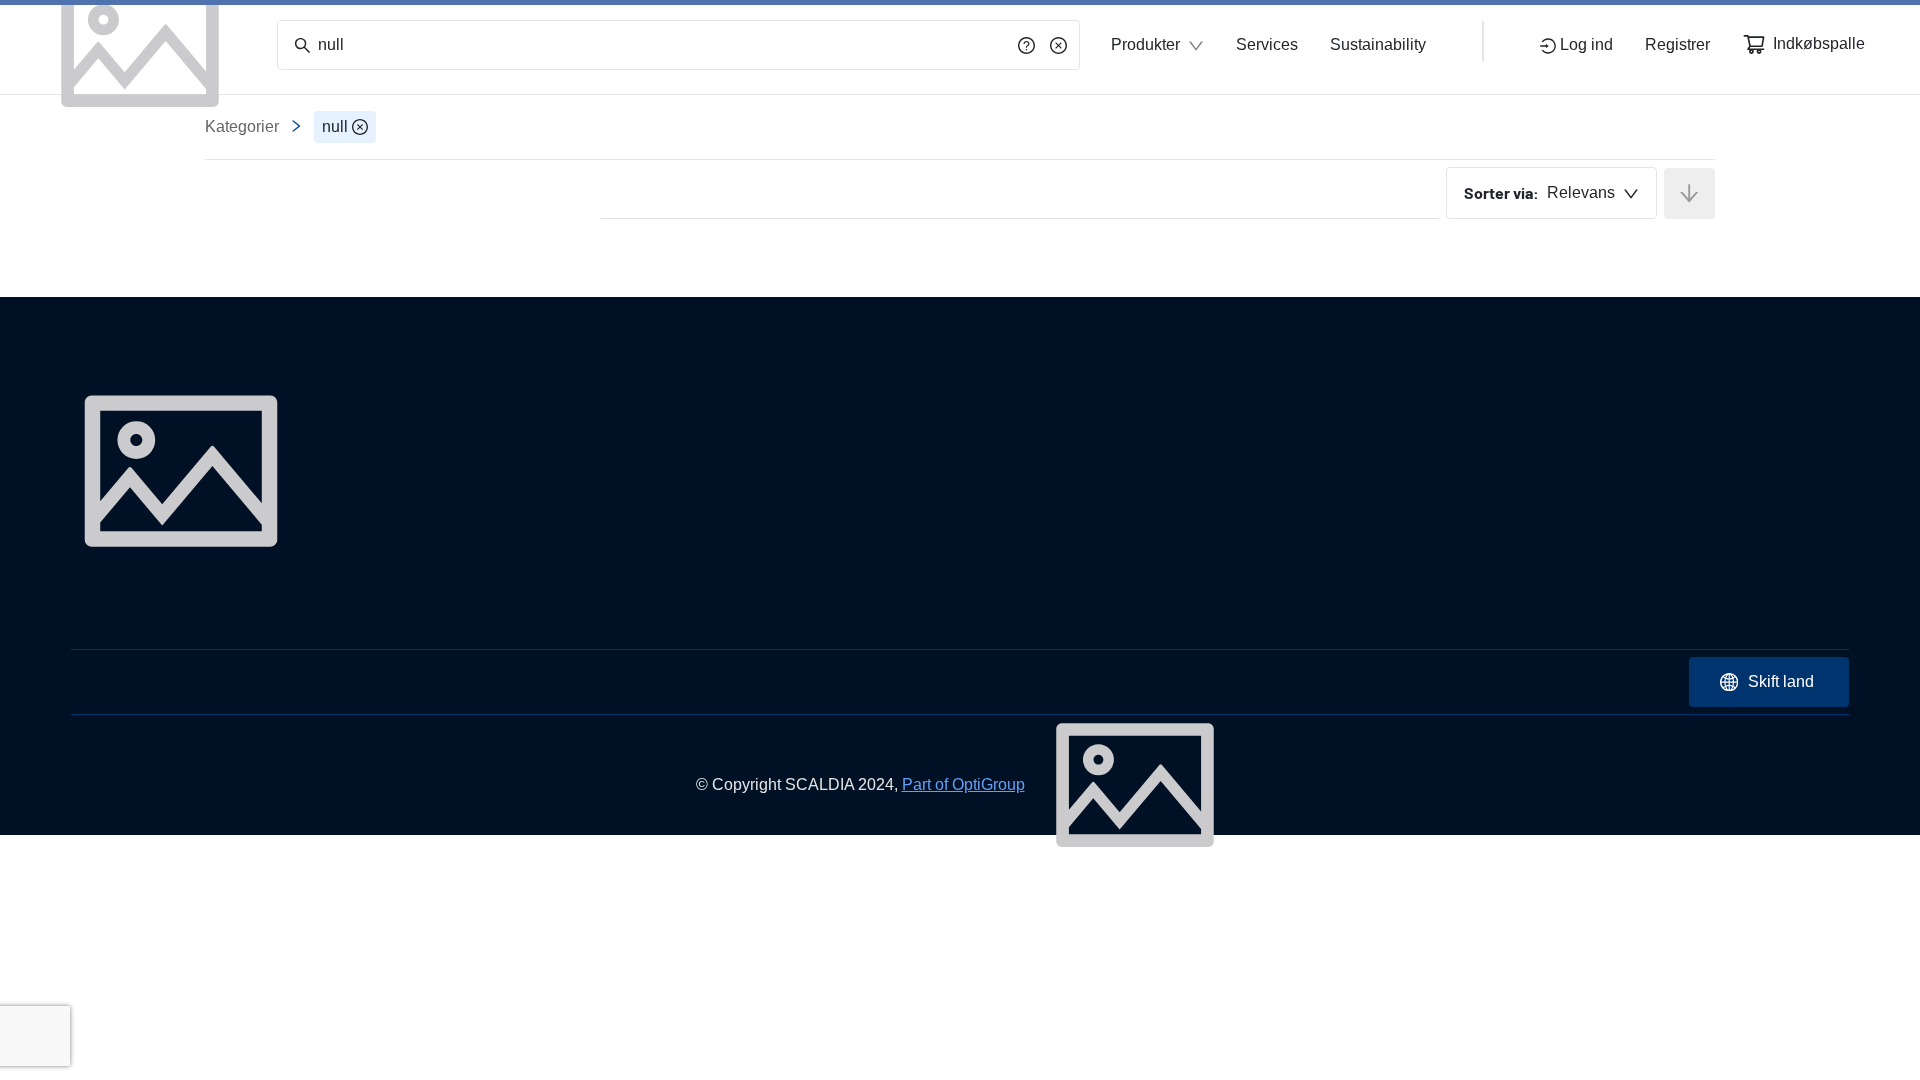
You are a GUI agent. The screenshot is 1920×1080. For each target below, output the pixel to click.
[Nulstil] (1058, 45)
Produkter (1145, 44)
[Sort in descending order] (1689, 193)
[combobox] (1551, 193)
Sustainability (1378, 44)
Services (1267, 44)
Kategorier (242, 126)
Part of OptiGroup (963, 784)
